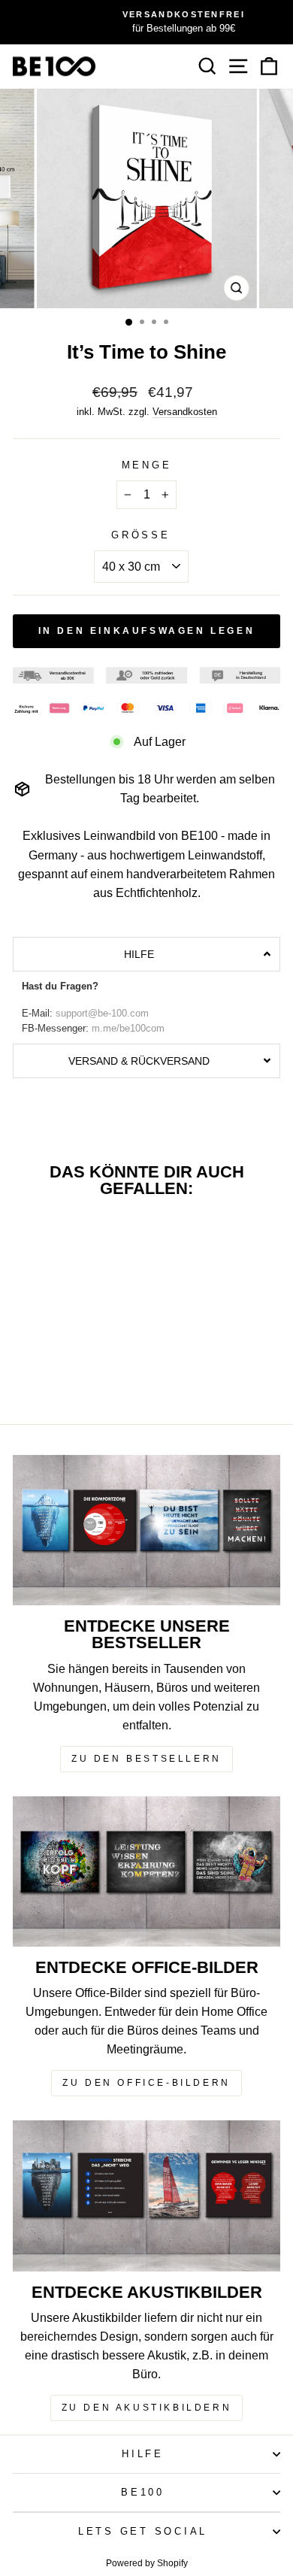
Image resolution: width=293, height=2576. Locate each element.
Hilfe (143, 2454)
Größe (141, 535)
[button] (146, 954)
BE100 (143, 2493)
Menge (147, 465)
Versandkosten (185, 412)
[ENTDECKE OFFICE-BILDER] (146, 1871)
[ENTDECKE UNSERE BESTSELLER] (146, 1530)
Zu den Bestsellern (146, 1759)
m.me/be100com (128, 1029)
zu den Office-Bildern (146, 2083)
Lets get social (143, 2532)
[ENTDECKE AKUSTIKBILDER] (146, 2196)
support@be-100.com (102, 1014)
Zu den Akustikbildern (147, 2408)
